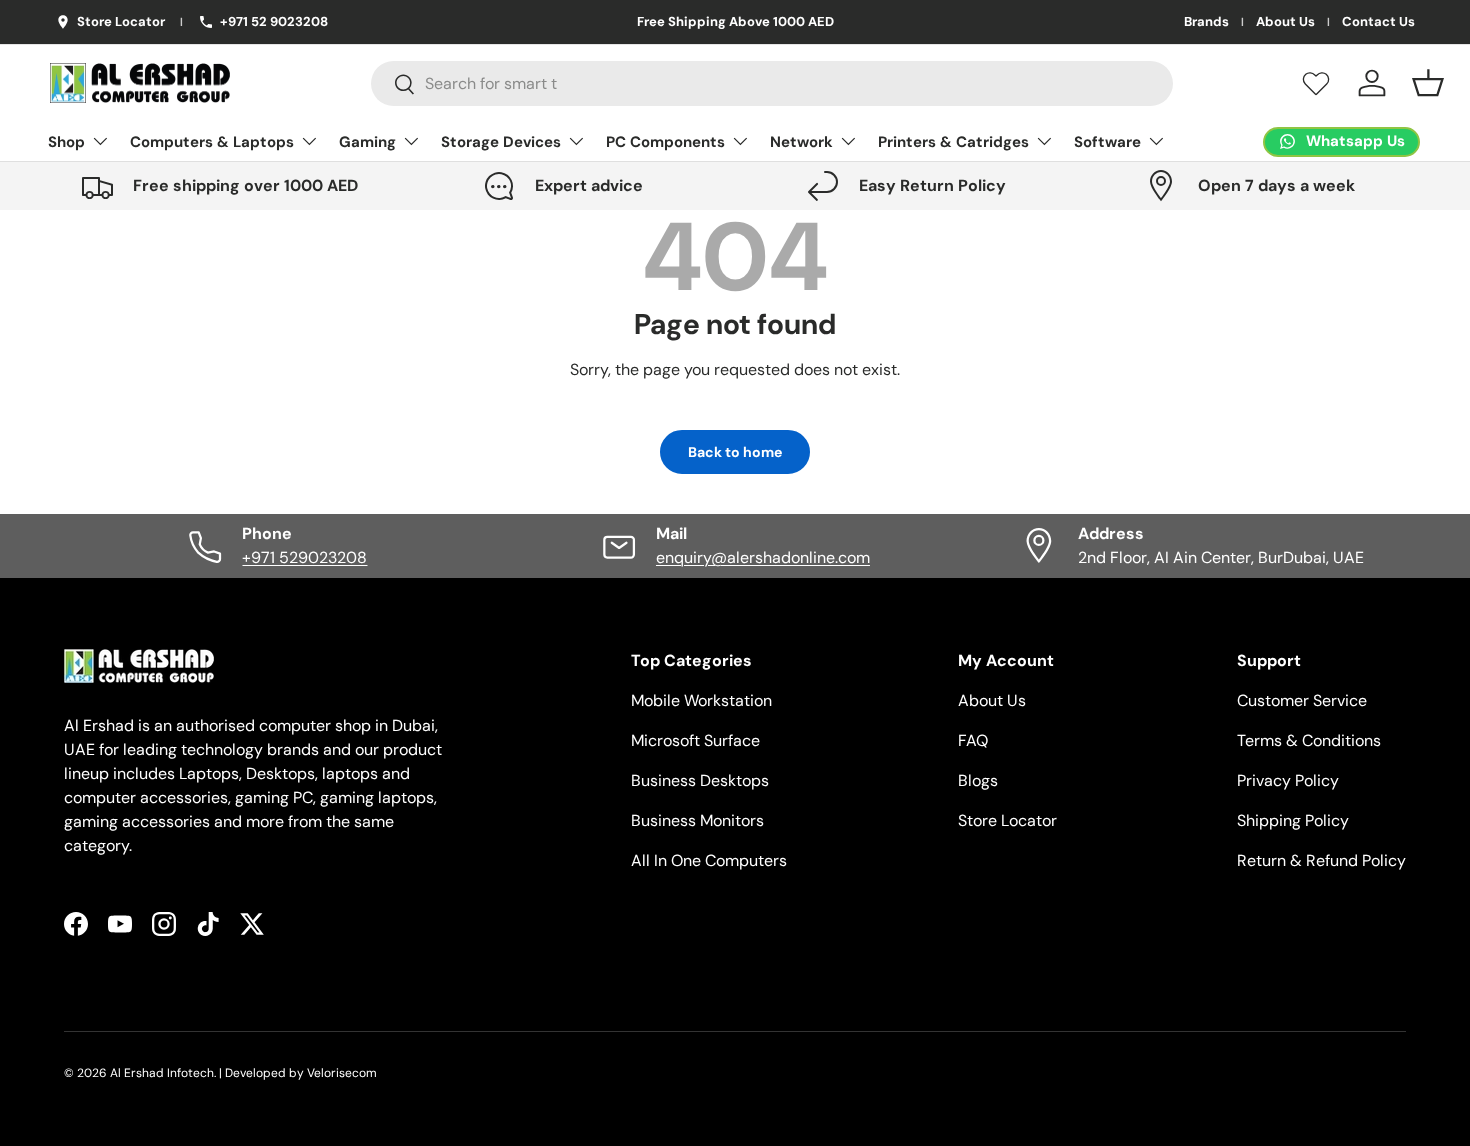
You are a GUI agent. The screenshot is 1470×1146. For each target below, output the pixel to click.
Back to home (735, 452)
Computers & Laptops (212, 142)
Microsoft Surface (695, 740)
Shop (66, 142)
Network (801, 142)
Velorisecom (342, 1073)
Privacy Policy (1288, 780)
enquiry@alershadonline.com (763, 557)
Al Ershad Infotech (162, 1073)
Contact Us (1378, 22)
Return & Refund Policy (1321, 860)
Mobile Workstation (701, 700)
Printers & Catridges (953, 142)
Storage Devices (501, 142)
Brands (1206, 22)
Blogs (978, 780)
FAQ (973, 740)
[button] (1428, 83)
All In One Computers (709, 860)
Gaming (367, 142)
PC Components (665, 142)
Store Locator (1007, 820)
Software (1107, 142)
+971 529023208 (304, 557)
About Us (1285, 22)
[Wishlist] (1316, 83)
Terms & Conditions (1309, 740)
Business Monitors (697, 820)
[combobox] (772, 83)
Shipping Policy (1293, 820)
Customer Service (1302, 700)
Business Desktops (700, 780)
